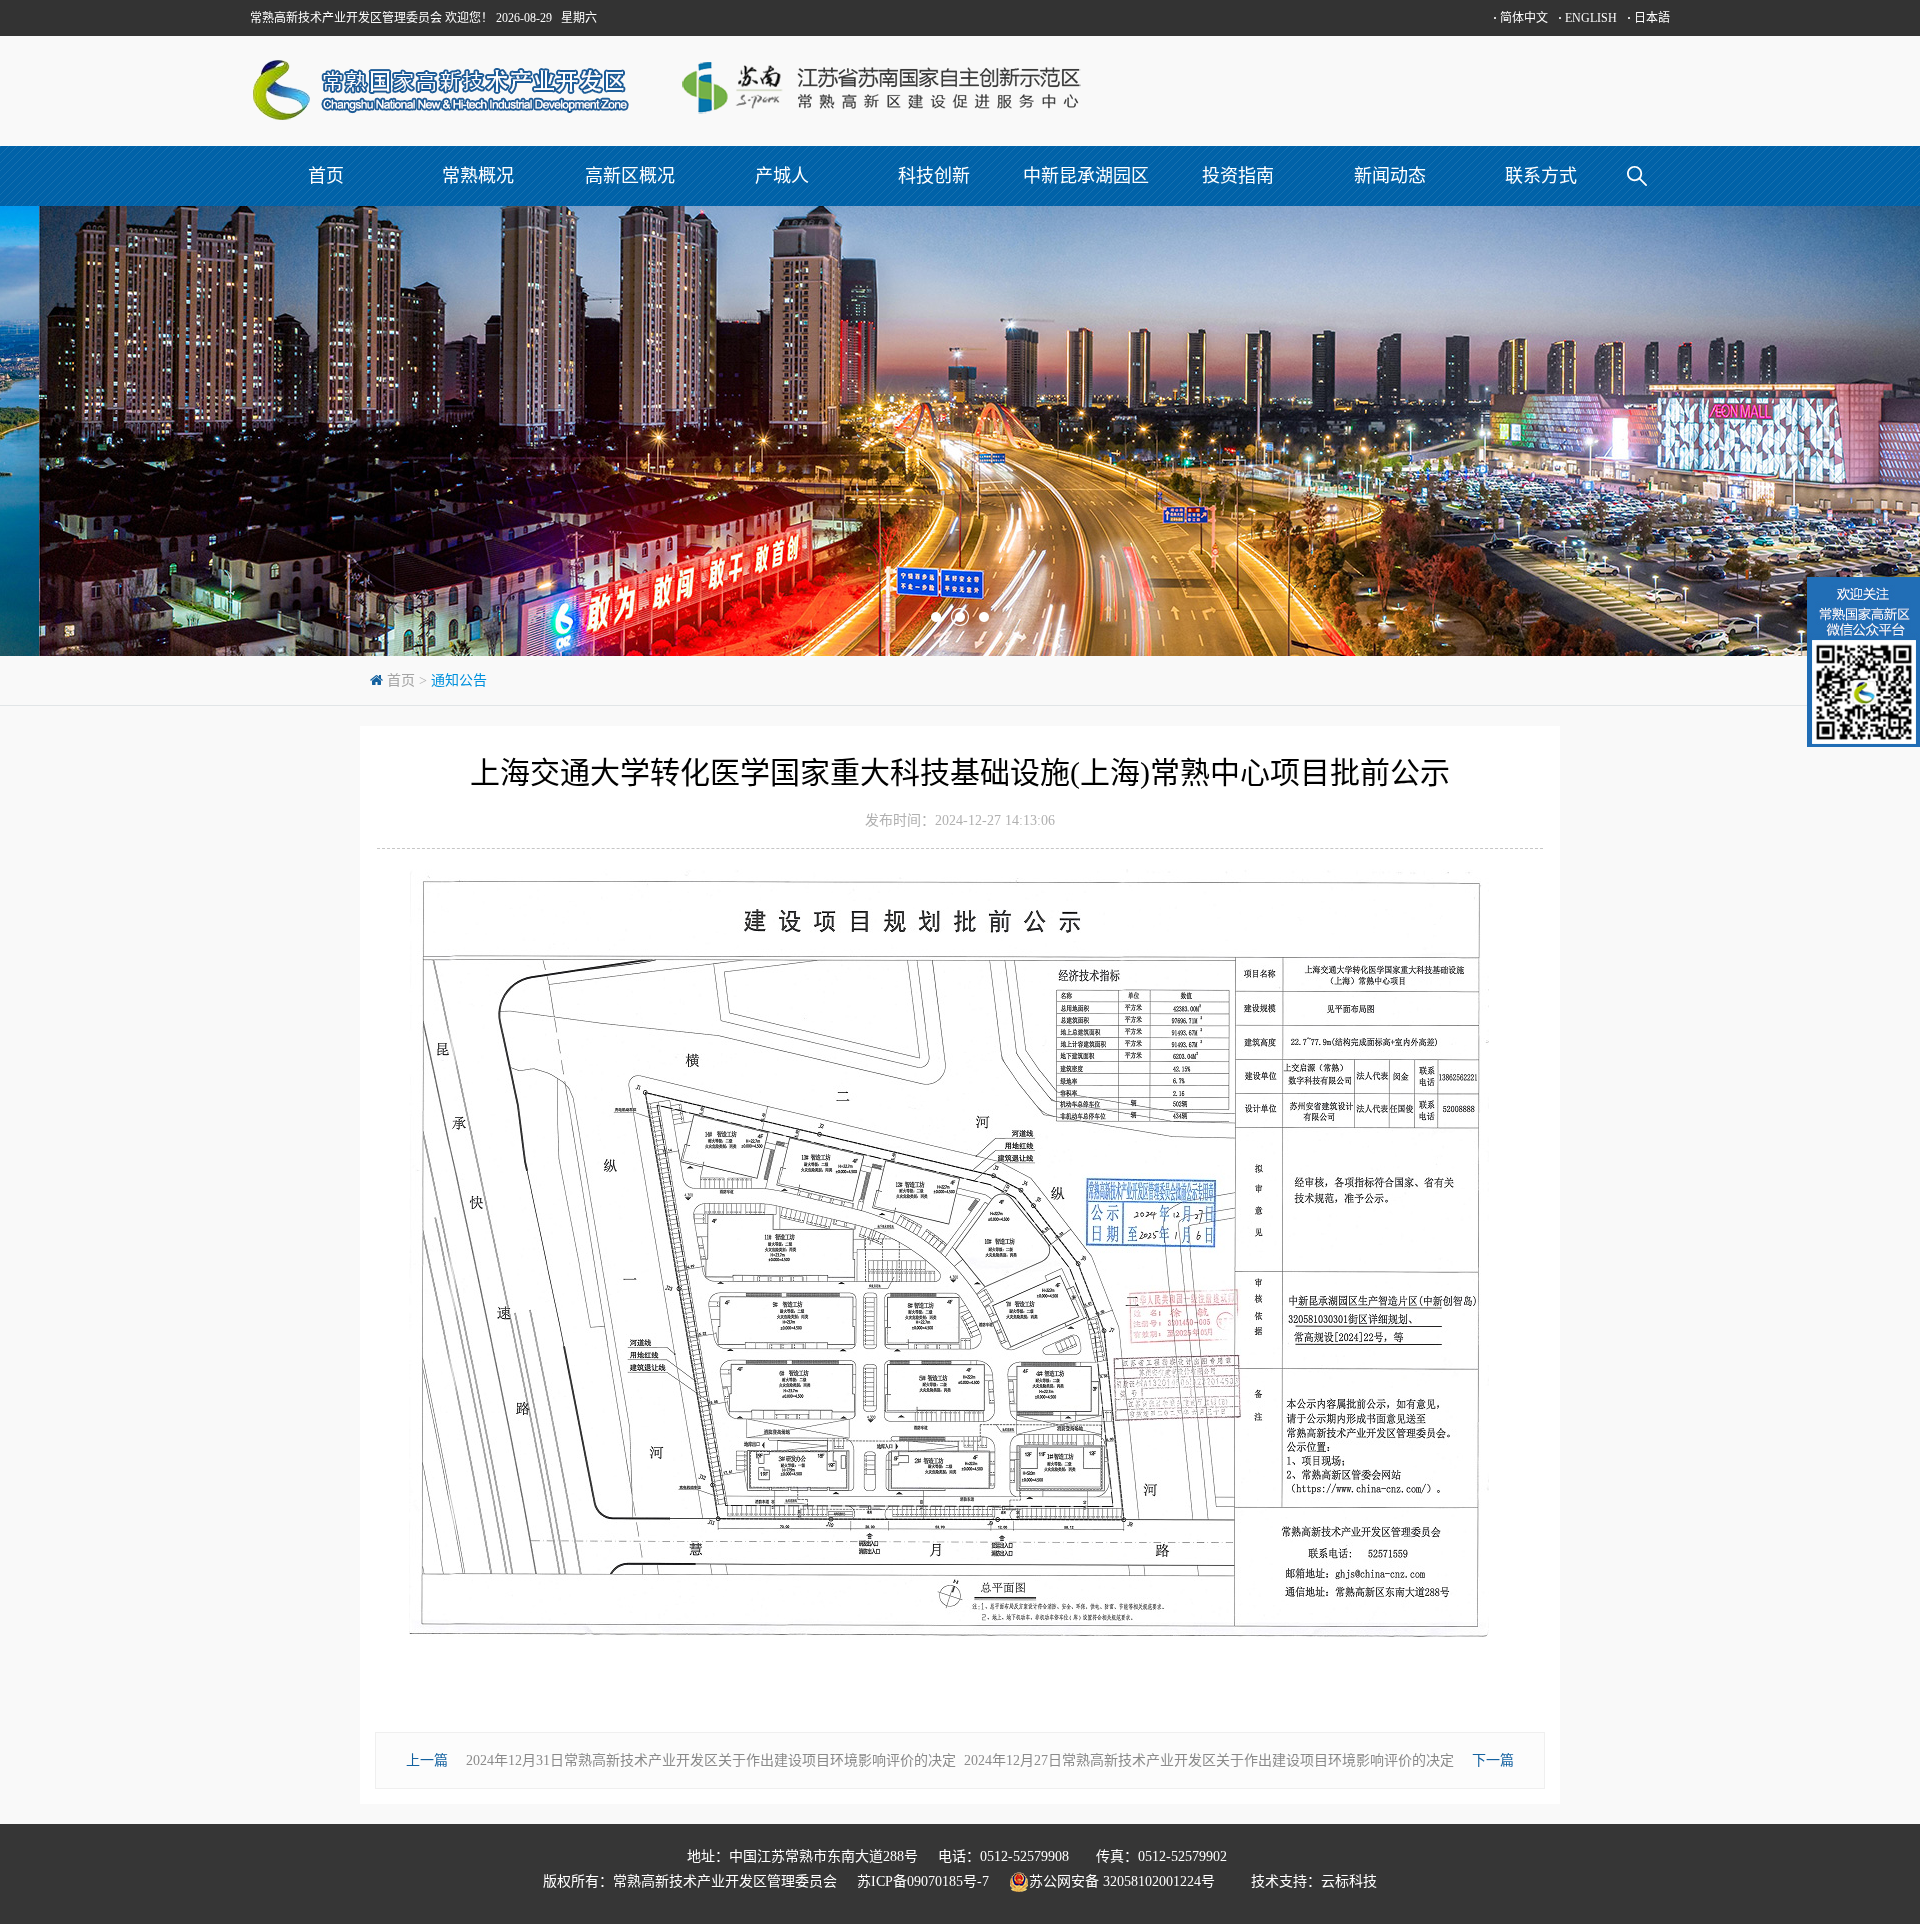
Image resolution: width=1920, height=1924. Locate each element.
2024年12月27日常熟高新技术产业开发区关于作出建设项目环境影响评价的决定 (1209, 1760)
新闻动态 (1390, 176)
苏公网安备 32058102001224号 (1130, 1881)
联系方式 (1541, 176)
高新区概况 (630, 176)
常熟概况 (478, 176)
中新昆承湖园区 (1086, 176)
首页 (326, 176)
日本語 (1648, 18)
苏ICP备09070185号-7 (923, 1881)
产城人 (782, 176)
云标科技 (1349, 1881)
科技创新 (934, 176)
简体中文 (1520, 18)
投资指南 (1238, 176)
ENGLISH (1587, 18)
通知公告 (459, 680)
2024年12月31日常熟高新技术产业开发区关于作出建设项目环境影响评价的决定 (711, 1760)
